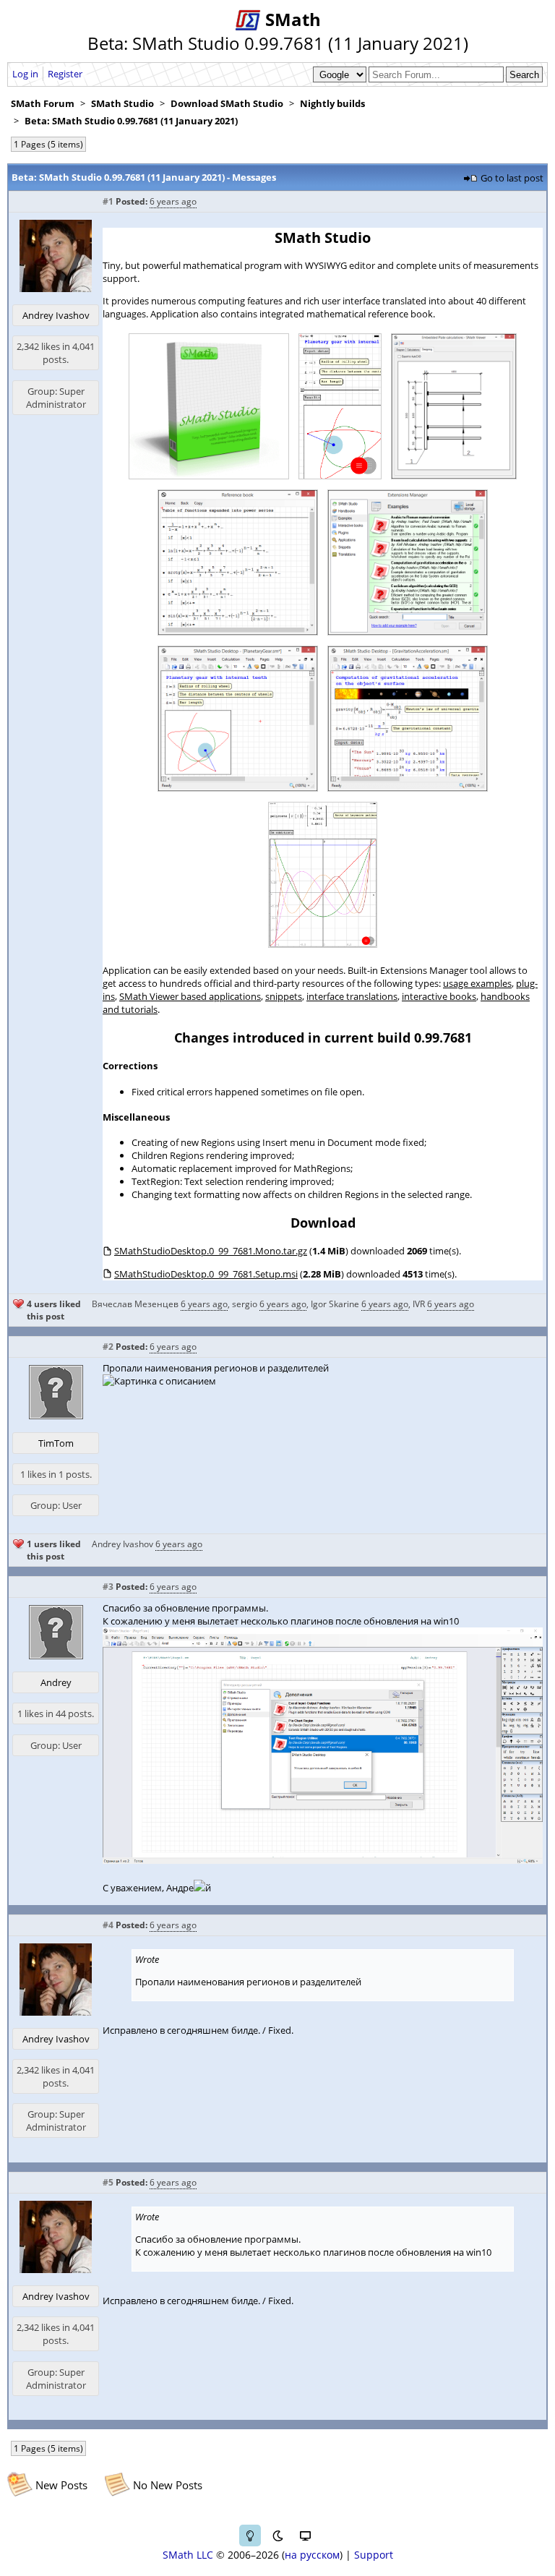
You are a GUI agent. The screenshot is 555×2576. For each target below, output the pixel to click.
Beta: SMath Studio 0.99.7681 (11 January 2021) (131, 121)
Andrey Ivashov (56, 315)
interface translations (352, 996)
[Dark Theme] (277, 2536)
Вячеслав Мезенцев (135, 1304)
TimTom (56, 1443)
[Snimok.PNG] (323, 1860)
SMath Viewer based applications (190, 996)
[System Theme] (305, 2536)
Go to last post (512, 178)
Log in (25, 74)
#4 (108, 1925)
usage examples (477, 983)
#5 (108, 2182)
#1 (108, 201)
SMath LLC (188, 2555)
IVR (419, 1304)
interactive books (439, 996)
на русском (312, 2555)
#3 (108, 1587)
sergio (245, 1304)
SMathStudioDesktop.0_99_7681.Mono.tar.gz (211, 1251)
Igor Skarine (335, 1304)
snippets (284, 996)
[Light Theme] (250, 2536)
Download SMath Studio (227, 103)
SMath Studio (122, 103)
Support (374, 2555)
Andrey (56, 1682)
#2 (108, 1347)
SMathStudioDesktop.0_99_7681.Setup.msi (206, 1274)
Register (65, 74)
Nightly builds (332, 103)
